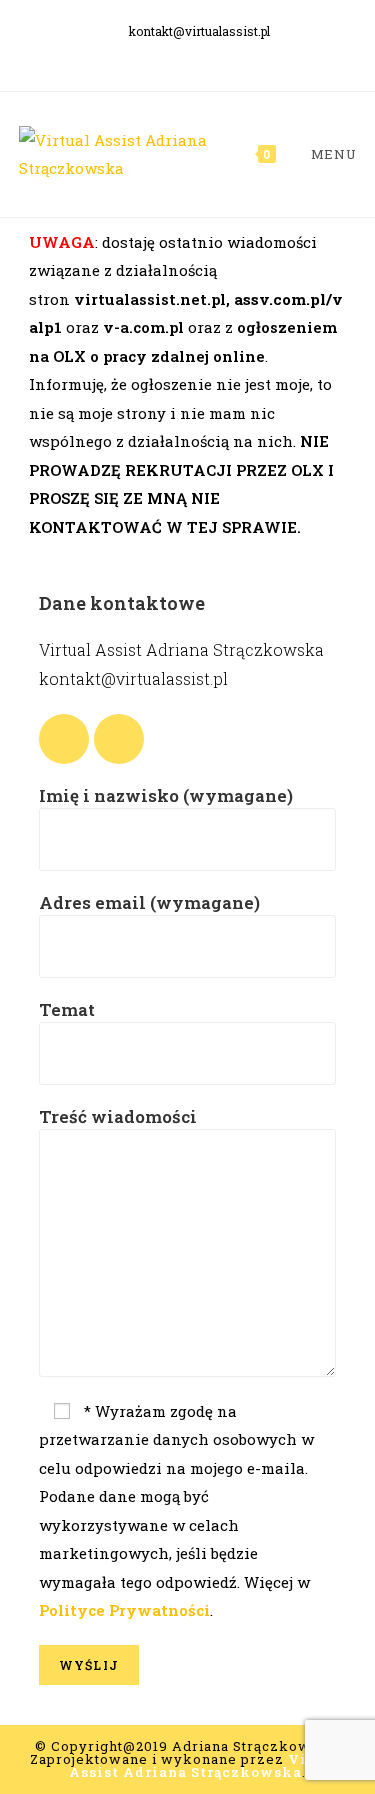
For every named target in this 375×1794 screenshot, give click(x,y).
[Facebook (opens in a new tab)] (175, 55)
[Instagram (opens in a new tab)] (203, 55)
